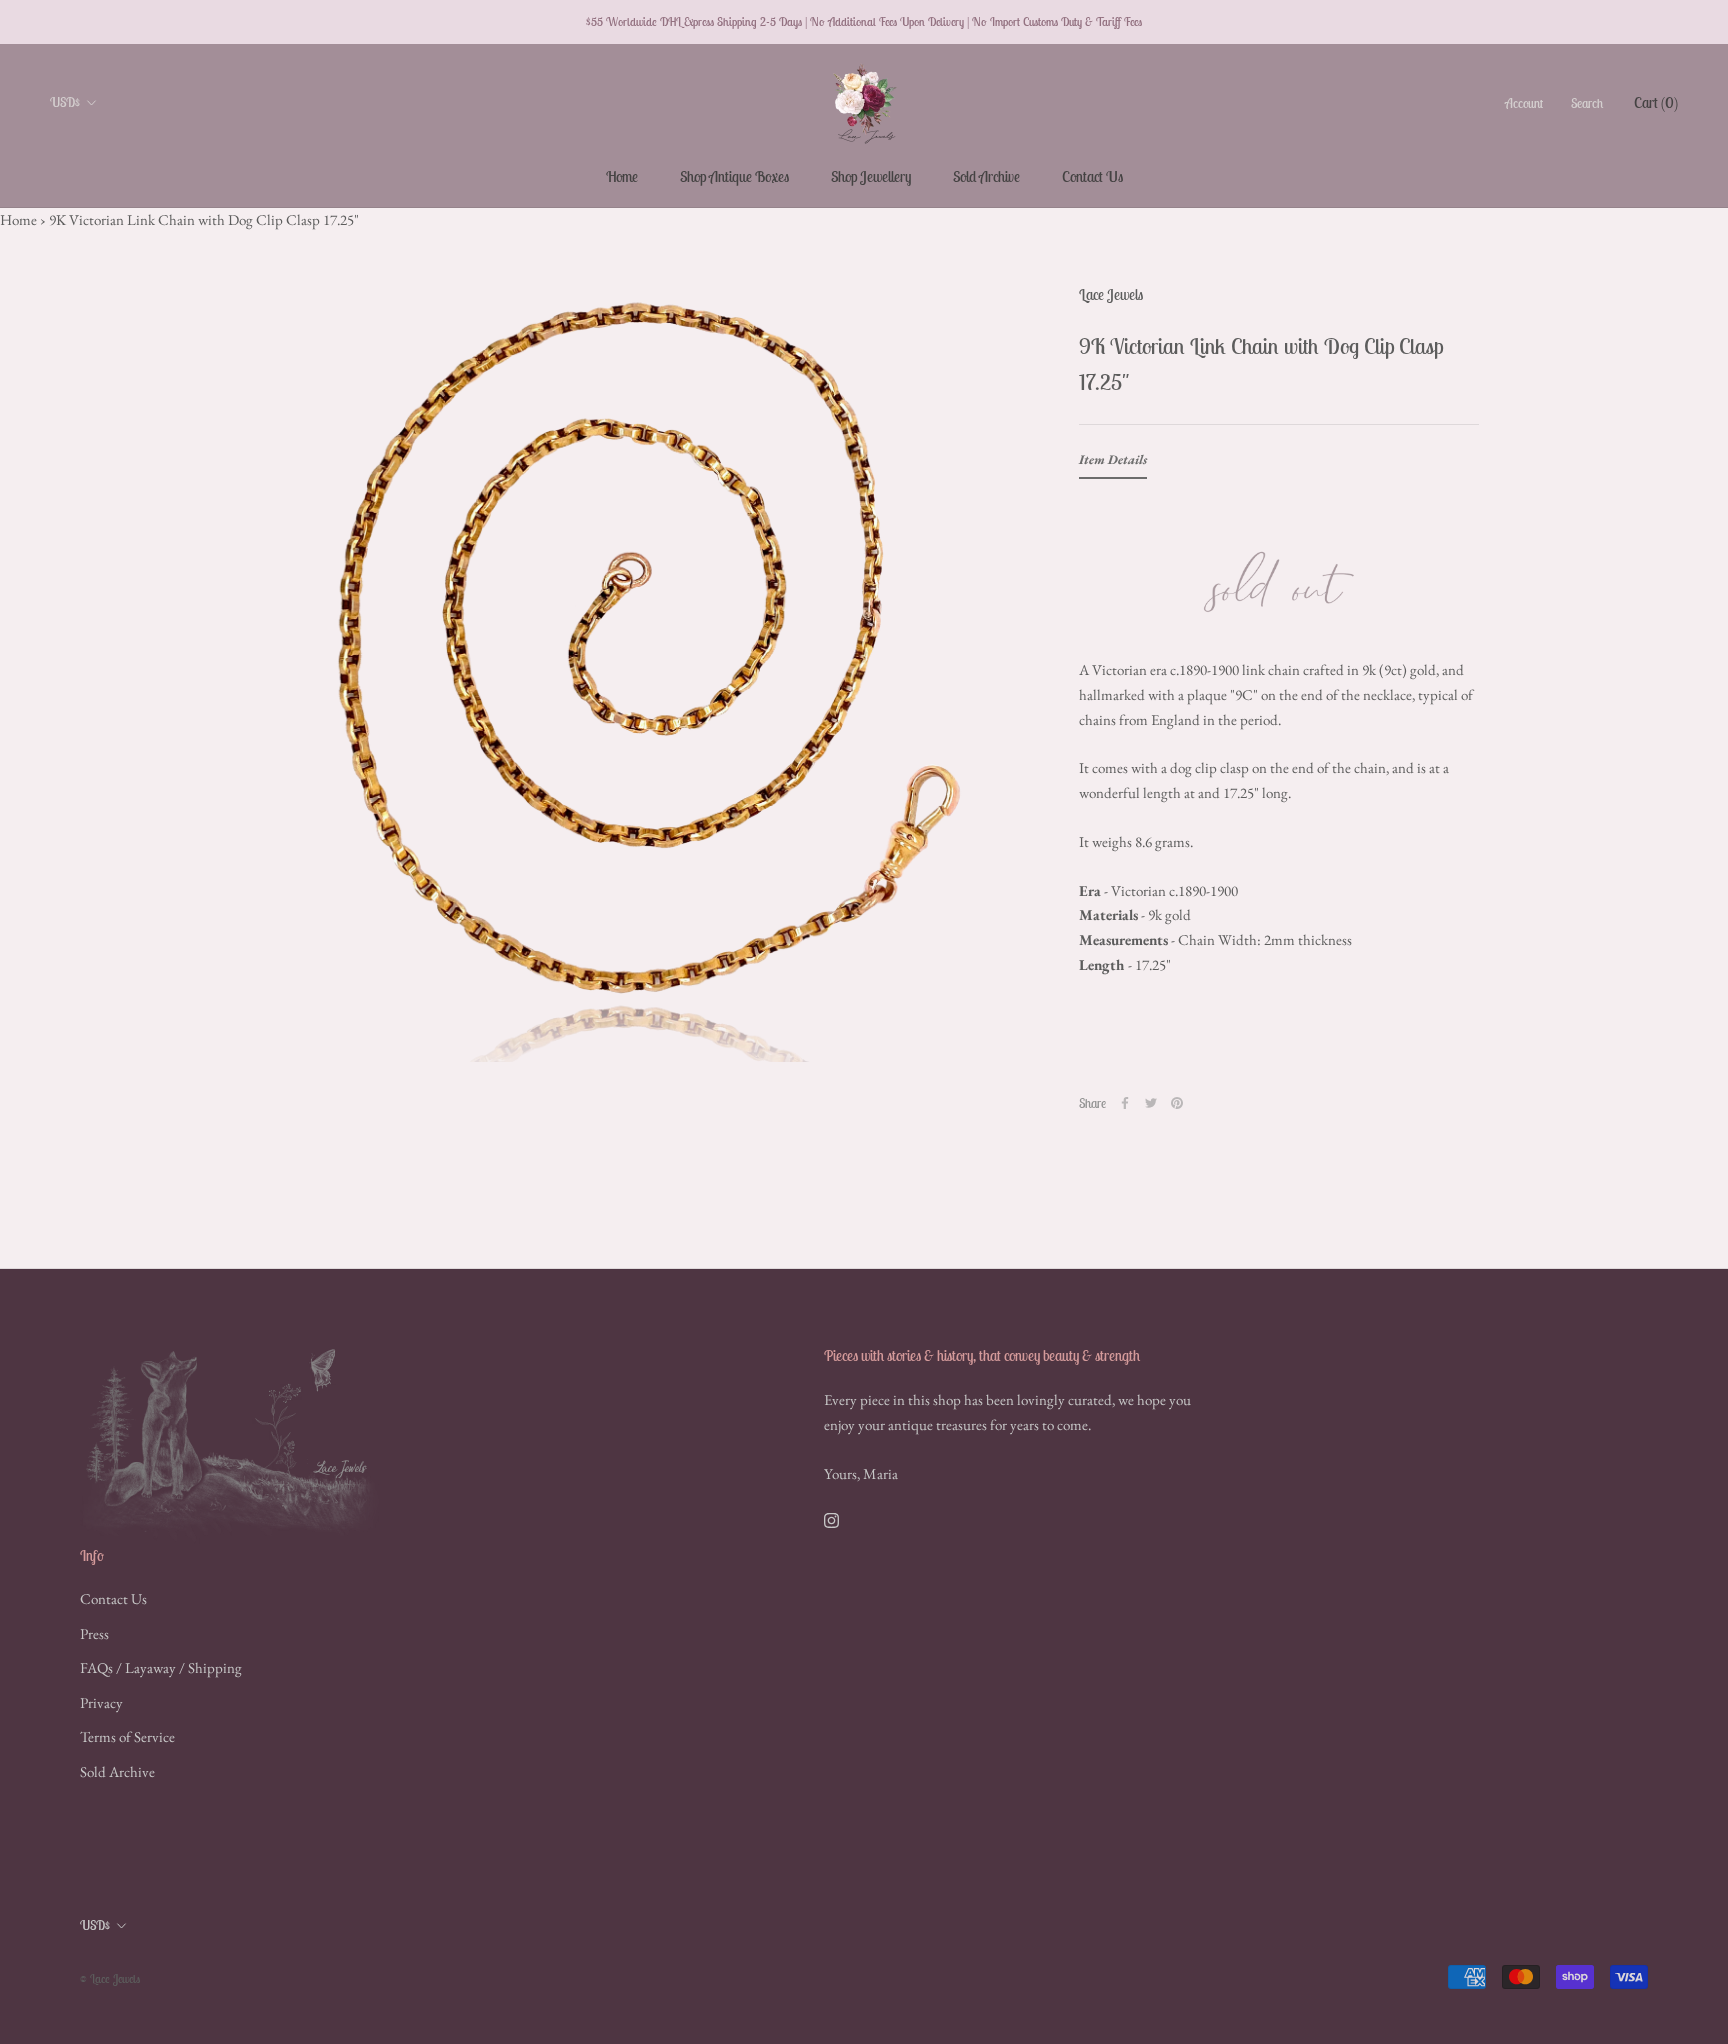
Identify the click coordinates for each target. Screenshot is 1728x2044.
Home (622, 176)
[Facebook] (1125, 1103)
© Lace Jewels (110, 1978)
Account (1524, 102)
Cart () (1656, 101)
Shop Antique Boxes (734, 176)
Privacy (101, 1702)
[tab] (1113, 464)
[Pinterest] (1177, 1103)
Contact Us (1092, 176)
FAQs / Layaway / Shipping (161, 1667)
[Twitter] (1151, 1103)
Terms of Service (127, 1736)
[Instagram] (831, 1519)
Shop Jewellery (871, 176)
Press (94, 1633)
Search (1587, 102)
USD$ (65, 102)
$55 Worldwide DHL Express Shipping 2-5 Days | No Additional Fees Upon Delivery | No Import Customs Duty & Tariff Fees (864, 21)
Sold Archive (986, 176)
